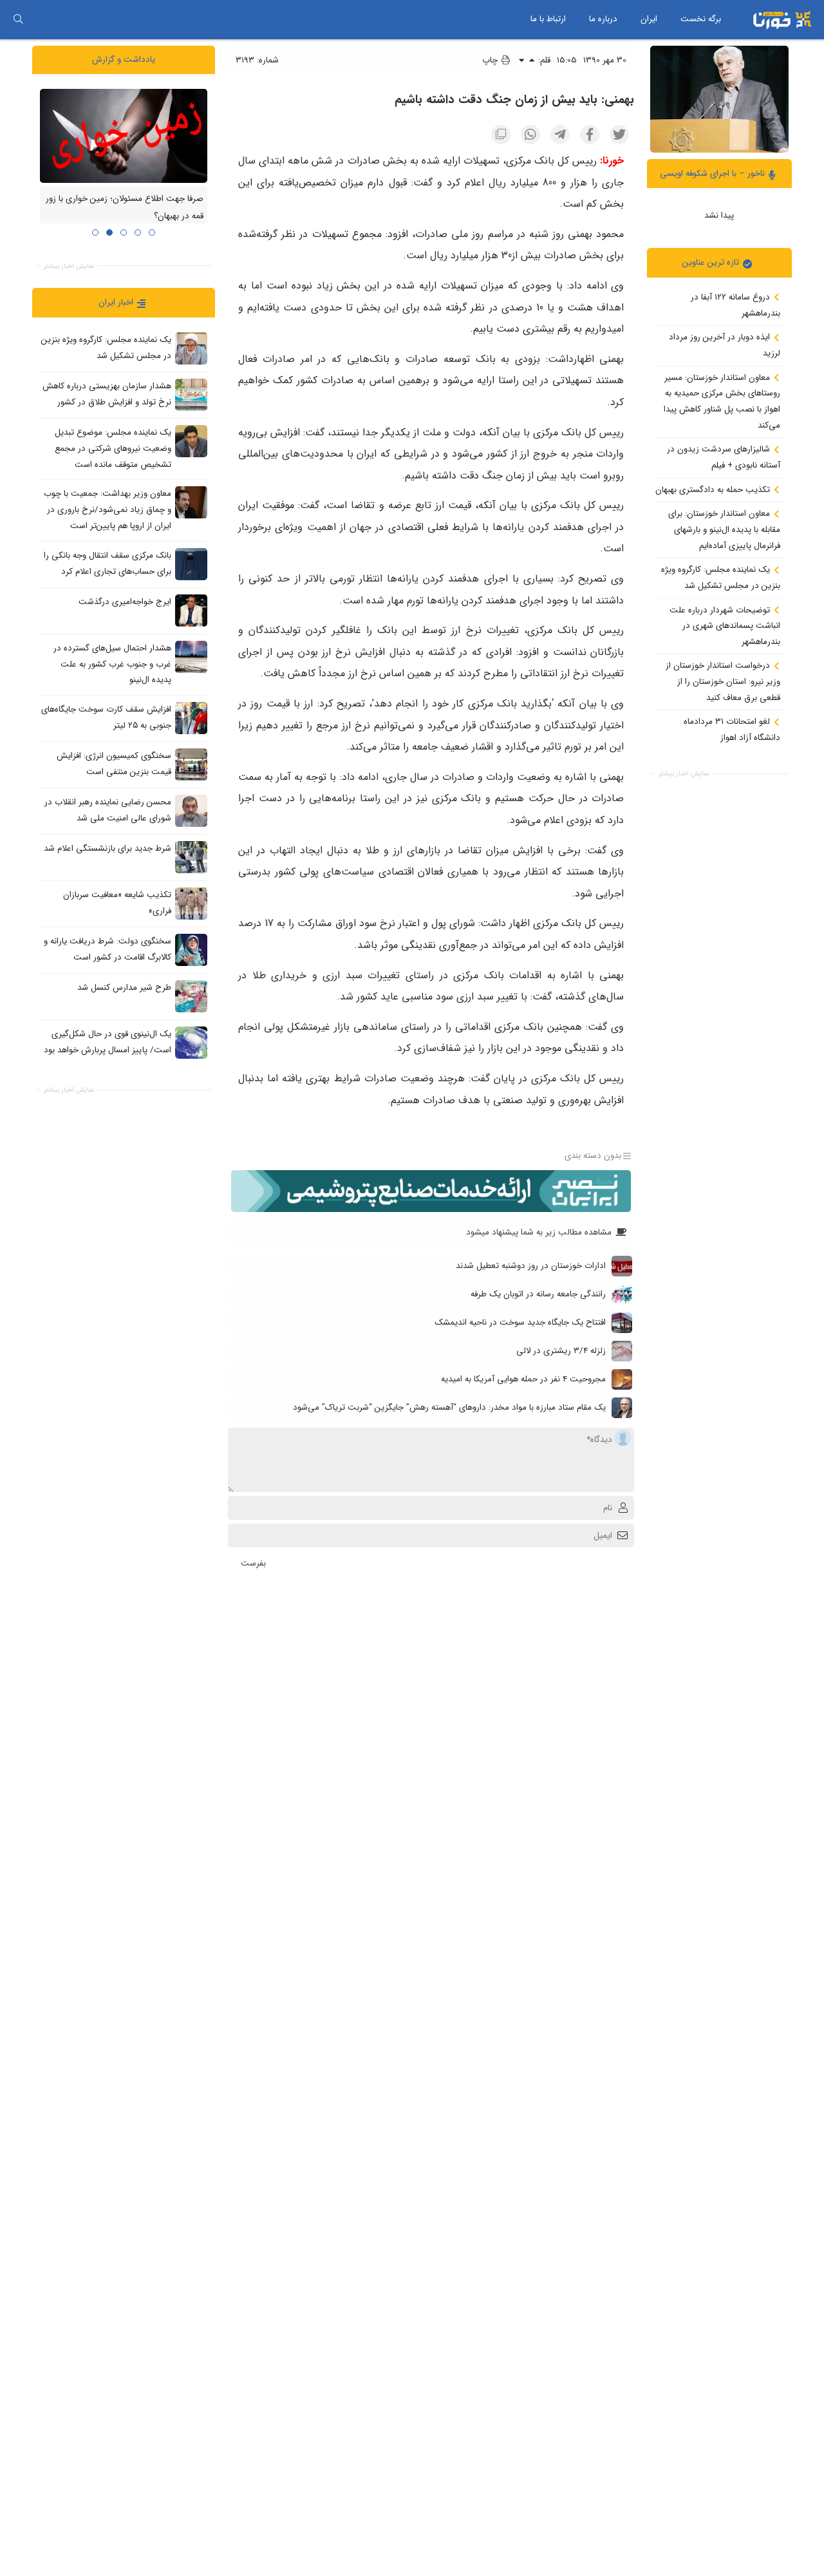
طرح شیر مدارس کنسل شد (124, 988)
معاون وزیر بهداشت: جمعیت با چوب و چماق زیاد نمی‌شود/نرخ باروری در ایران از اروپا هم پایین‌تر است (108, 509)
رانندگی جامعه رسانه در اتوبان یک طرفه (538, 1294)
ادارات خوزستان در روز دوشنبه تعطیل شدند (531, 1266)
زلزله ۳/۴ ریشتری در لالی (561, 1351)
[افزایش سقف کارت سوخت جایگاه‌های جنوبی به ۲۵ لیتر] (191, 717)
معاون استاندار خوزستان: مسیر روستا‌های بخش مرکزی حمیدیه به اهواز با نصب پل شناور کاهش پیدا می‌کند (722, 401)
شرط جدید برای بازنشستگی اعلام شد (108, 848)
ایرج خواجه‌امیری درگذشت (125, 602)
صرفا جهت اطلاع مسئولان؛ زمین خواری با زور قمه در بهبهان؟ (125, 207)
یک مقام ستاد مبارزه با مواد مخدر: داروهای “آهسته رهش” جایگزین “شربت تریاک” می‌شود (449, 1407)
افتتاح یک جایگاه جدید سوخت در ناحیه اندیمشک (520, 1322)
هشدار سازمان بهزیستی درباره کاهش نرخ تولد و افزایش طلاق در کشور (107, 394)
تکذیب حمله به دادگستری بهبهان (714, 489)
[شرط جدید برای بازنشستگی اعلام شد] (191, 857)
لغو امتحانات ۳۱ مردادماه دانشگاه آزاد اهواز (732, 730)
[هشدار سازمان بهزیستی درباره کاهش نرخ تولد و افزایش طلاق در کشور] (191, 395)
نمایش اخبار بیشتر (684, 774)
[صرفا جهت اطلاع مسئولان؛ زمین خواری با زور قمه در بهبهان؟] (124, 135)
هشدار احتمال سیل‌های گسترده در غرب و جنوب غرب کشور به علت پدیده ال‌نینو (112, 664)
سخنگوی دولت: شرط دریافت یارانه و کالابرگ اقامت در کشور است (108, 949)
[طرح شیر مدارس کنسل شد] (191, 996)
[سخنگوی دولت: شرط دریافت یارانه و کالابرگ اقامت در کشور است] (191, 949)
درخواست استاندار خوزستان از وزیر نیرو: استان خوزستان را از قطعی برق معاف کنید (723, 681)
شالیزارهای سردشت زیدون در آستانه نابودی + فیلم (724, 457)
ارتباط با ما (548, 19)
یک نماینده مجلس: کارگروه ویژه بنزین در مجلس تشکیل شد (721, 578)
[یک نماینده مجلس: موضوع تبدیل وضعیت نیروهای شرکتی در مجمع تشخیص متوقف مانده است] (191, 441)
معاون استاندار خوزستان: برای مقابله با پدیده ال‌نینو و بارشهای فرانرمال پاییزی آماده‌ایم (724, 529)
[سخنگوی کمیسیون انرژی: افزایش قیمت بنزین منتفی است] (191, 764)
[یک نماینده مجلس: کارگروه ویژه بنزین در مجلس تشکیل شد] (191, 348)
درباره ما (603, 19)
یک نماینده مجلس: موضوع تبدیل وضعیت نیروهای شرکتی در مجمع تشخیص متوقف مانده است (113, 448)
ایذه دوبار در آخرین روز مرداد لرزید (725, 345)
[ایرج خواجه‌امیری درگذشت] (191, 610)
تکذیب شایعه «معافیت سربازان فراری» (117, 903)
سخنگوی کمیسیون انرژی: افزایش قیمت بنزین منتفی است (114, 764)
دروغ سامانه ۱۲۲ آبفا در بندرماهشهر (735, 305)
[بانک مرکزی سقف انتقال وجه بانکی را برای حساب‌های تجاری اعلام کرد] (191, 563)
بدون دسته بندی (593, 1156)
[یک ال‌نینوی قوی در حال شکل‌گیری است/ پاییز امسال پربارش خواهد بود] (191, 1042)
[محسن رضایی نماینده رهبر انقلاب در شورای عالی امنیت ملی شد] (191, 810)
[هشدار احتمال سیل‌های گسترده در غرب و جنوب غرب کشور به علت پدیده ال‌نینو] (191, 656)
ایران (649, 19)
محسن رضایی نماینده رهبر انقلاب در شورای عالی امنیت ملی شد (108, 810)
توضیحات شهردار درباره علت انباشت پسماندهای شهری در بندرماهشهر (725, 625)
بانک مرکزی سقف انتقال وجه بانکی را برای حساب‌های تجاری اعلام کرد (108, 563)
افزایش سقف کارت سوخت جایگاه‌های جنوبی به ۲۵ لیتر (106, 717)
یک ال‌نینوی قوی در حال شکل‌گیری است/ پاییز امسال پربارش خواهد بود (108, 1042)
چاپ (491, 60)
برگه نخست (701, 19)
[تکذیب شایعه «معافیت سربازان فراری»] (191, 903)
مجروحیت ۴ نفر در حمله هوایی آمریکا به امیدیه (523, 1379)
